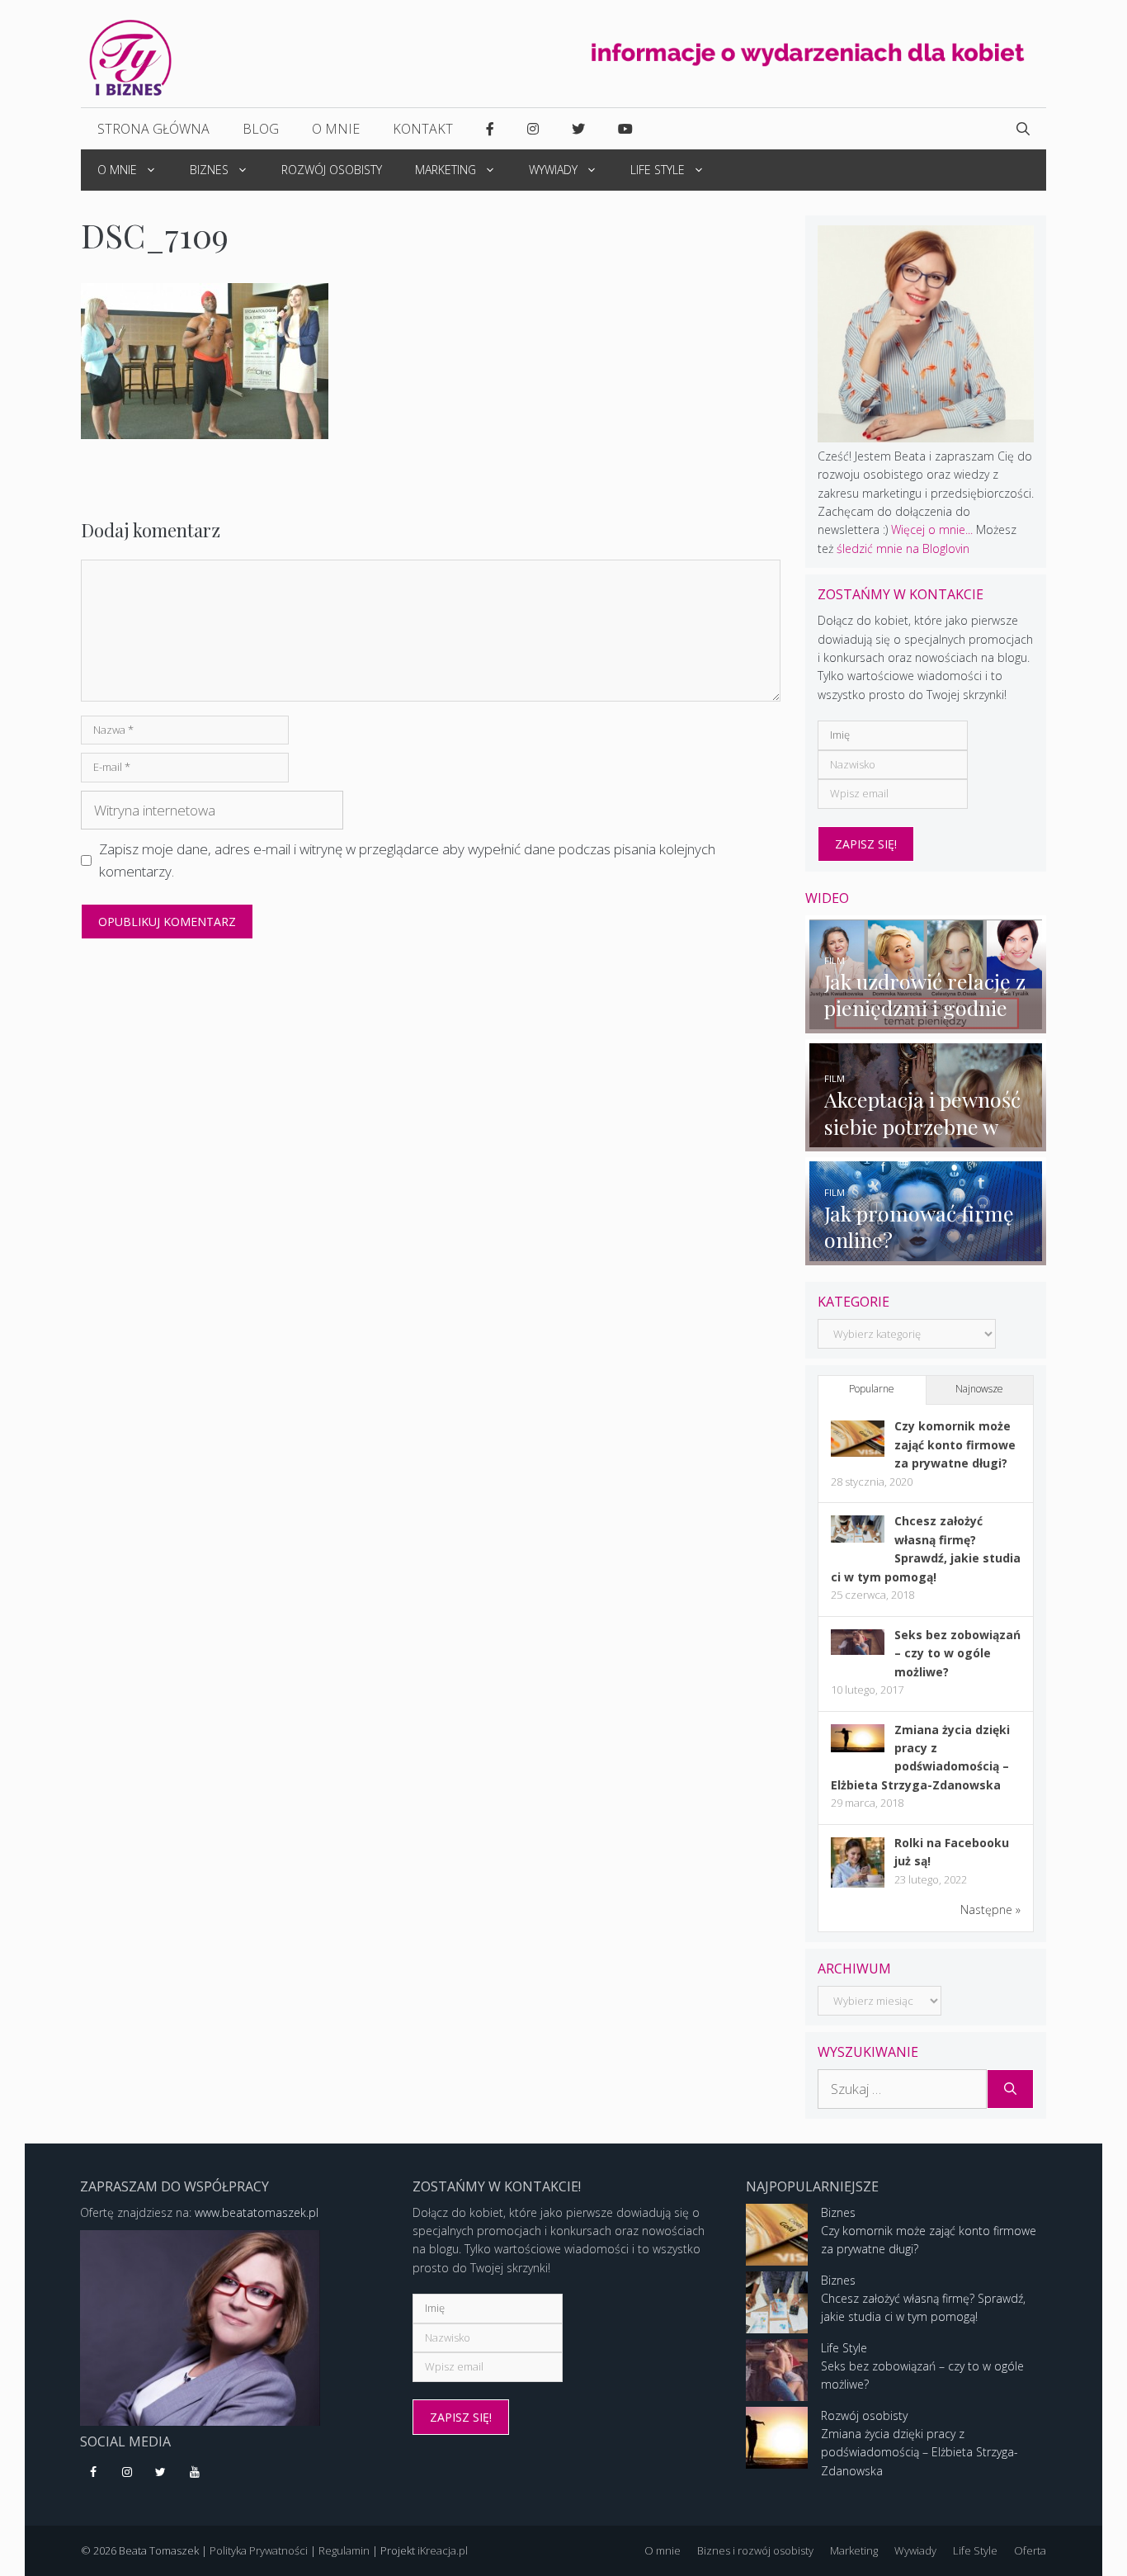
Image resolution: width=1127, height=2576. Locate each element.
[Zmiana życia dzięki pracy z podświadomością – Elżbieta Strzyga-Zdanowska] (858, 1748)
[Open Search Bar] (1023, 129)
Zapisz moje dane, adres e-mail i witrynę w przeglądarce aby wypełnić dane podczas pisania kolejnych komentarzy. (407, 860)
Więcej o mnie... (932, 529)
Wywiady (553, 170)
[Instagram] (127, 2473)
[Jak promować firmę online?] (926, 1255)
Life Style (658, 170)
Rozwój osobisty (332, 170)
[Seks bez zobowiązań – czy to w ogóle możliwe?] (858, 1650)
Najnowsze (979, 1389)
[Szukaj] (1010, 2089)
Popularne (872, 1389)
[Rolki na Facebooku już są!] (858, 1886)
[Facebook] (94, 2473)
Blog (261, 129)
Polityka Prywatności (259, 2550)
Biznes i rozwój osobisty (755, 2550)
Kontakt (423, 129)
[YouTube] (194, 2473)
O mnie (336, 129)
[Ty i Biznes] (130, 57)
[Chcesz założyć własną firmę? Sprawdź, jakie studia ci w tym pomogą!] (858, 1538)
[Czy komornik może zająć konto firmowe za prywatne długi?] (858, 1452)
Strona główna (153, 129)
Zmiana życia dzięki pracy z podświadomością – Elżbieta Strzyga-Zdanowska (920, 2452)
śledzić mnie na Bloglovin (903, 548)
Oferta (1030, 2550)
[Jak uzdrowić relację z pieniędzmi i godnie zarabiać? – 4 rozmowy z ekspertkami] (926, 1023)
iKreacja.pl (443, 2550)
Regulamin (344, 2550)
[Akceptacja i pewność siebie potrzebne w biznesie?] (926, 1142)
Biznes (209, 170)
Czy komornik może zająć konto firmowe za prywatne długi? (955, 1444)
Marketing (446, 170)
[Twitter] (161, 2473)
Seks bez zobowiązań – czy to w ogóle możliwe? (957, 1653)
